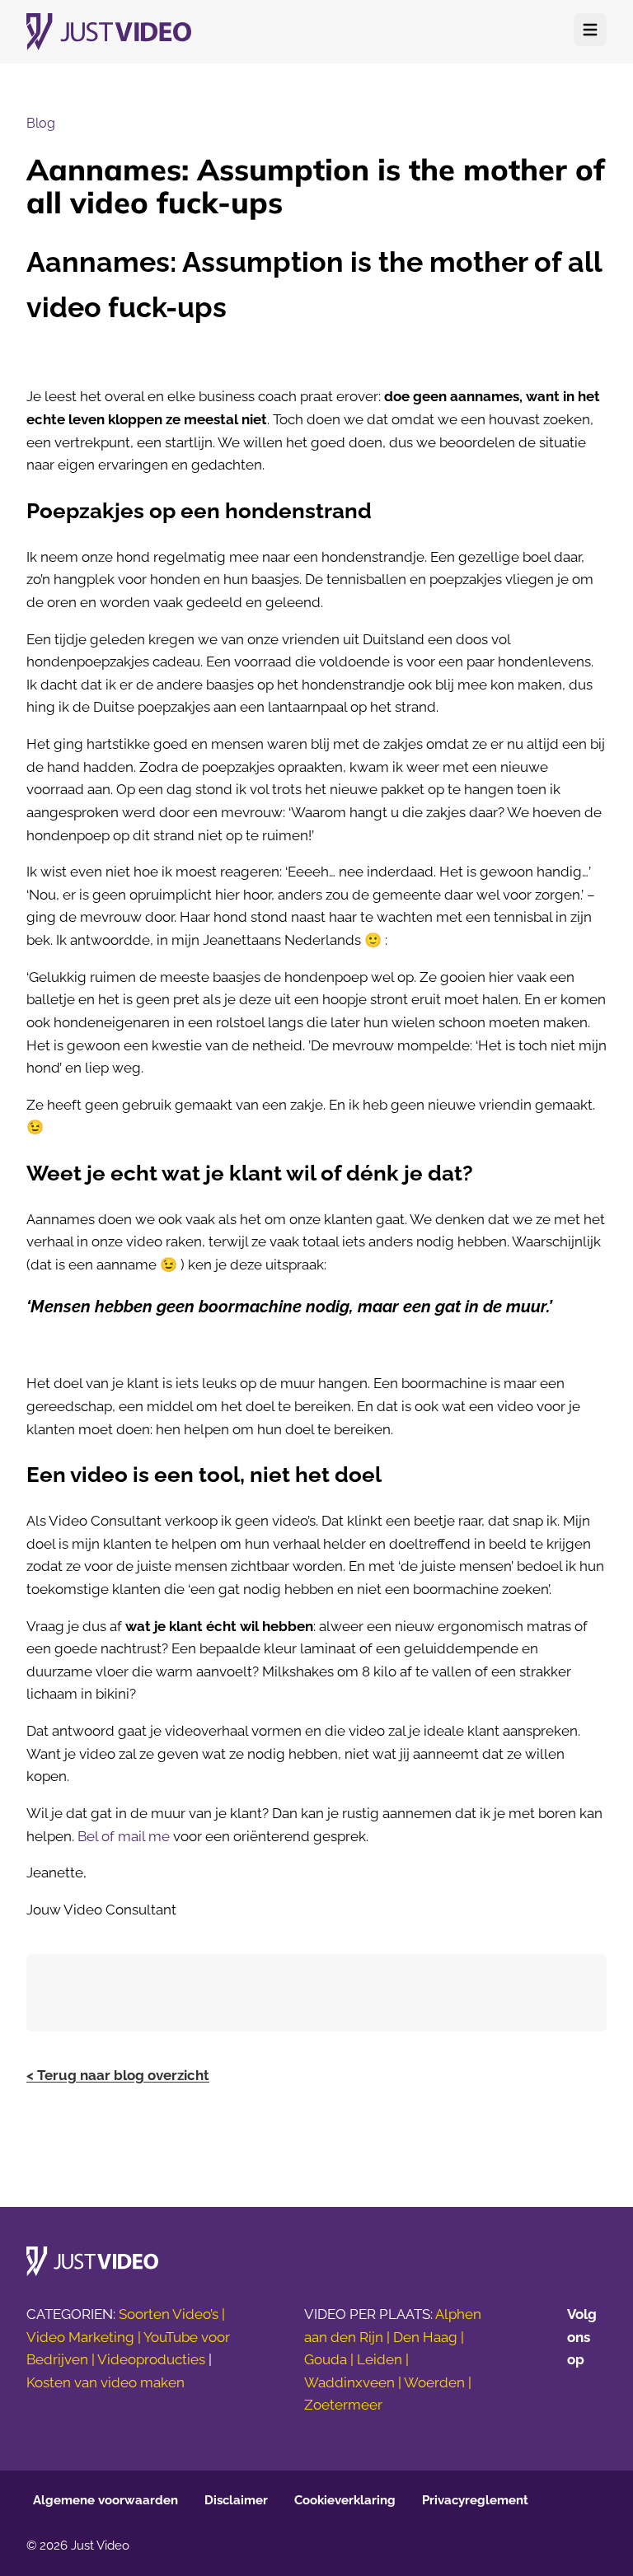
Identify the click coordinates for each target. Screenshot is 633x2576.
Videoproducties (151, 2359)
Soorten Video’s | (172, 2314)
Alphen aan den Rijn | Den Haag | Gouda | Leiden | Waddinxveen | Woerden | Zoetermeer (393, 2360)
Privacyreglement (475, 2500)
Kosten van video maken (105, 2382)
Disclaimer (236, 2500)
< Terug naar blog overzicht (118, 2075)
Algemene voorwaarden (105, 2500)
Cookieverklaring (345, 2500)
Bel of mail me (124, 1836)
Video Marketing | (85, 2337)
